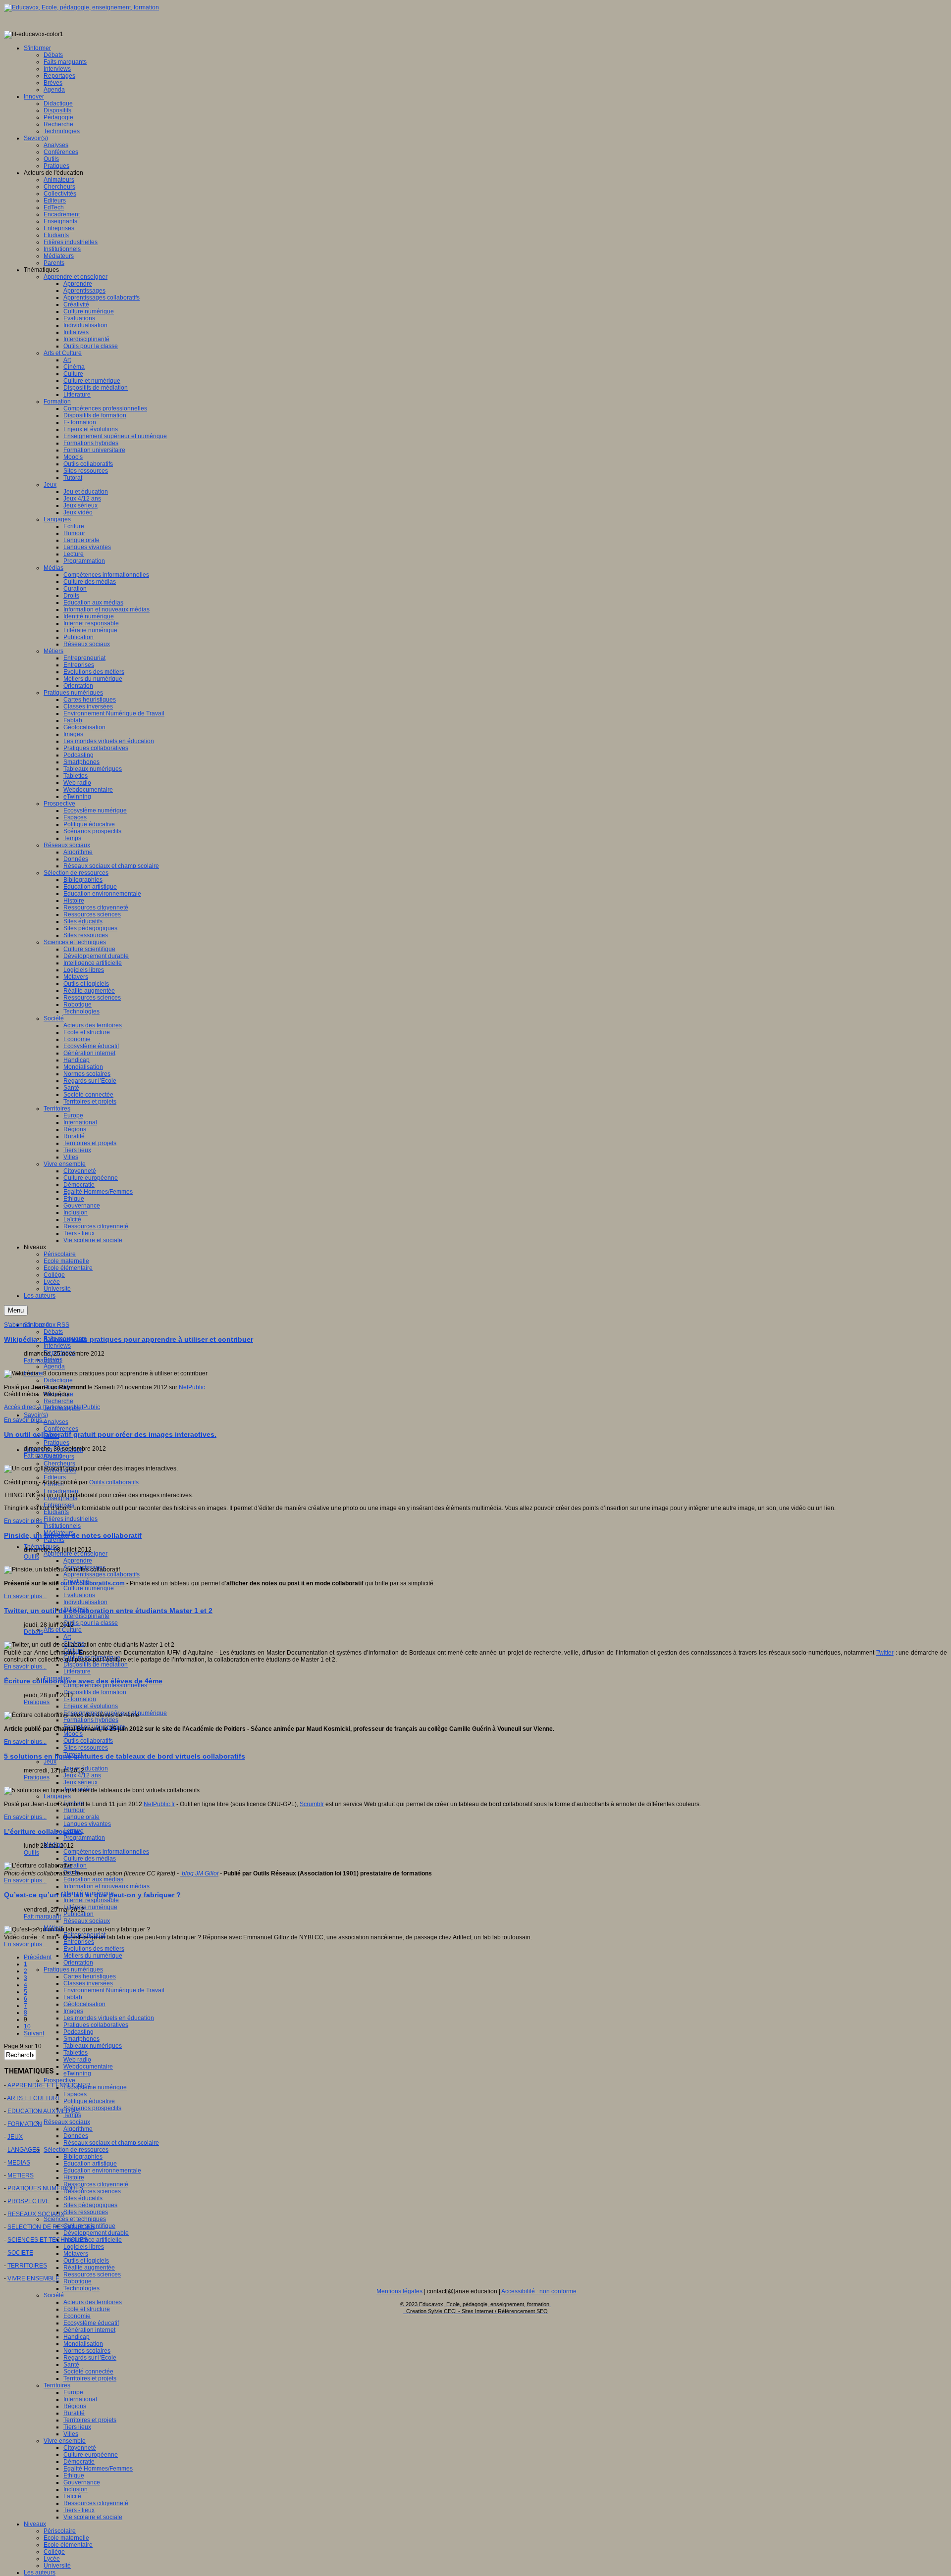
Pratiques (56, 1443)
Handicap (77, 2337)
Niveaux (35, 2524)
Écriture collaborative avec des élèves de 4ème (83, 1681)
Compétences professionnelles (105, 1685)
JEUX (15, 2137)
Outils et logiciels (86, 2261)
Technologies (81, 2288)
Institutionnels (62, 1526)
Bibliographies (83, 2157)
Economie (77, 2316)
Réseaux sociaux (87, 1921)
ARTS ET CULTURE (34, 2098)
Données (76, 2136)
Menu (16, 1310)
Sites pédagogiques (90, 2205)
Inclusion (76, 2489)
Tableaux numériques (93, 2046)
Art (67, 1637)
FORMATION (25, 2124)
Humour (74, 1810)
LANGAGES (24, 2150)
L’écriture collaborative (43, 1831)
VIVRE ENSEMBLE (33, 2278)
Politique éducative (89, 2101)
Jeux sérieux (80, 1782)
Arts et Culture (63, 1630)
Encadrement (62, 1491)
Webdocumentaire (88, 2067)
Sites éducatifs (83, 2198)
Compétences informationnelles (106, 1852)
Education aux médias (93, 1879)
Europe (73, 2392)
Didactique (58, 1380)
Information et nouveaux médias (106, 1886)
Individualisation (85, 1602)
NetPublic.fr (159, 1804)
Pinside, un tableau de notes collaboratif (73, 1535)
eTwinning (77, 2073)
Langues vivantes (87, 1824)
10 (27, 2026)
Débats (53, 1332)
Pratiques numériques (73, 1970)
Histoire (74, 2177)
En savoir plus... (25, 1420)
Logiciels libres (84, 2247)
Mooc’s (73, 1734)
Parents (54, 1540)
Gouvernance (82, 2482)
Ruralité (74, 2413)
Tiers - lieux (79, 2510)
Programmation (84, 1838)
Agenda (54, 1366)
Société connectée (88, 2372)
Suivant (34, 2033)
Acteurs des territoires (93, 2302)
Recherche (58, 1401)
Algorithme (78, 2129)
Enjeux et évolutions (91, 1706)
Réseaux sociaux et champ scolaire (111, 2143)
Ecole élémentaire (68, 2545)
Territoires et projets (90, 2378)
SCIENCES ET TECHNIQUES (48, 2240)
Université (57, 2566)
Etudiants (56, 1512)
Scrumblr (312, 1804)
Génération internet (89, 2330)
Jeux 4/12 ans (82, 1775)
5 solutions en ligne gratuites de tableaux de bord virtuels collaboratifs (125, 1756)
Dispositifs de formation (95, 1692)
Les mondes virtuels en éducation (109, 2018)
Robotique (78, 2281)
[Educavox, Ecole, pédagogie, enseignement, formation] (81, 7)
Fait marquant (42, 1361)
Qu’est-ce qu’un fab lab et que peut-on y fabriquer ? (92, 1895)
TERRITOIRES (27, 2266)
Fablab (73, 1997)
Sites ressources (86, 1748)
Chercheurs (59, 1464)
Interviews (57, 1346)
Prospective (59, 2080)
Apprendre (78, 1561)
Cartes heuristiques (90, 1976)
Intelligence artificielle (93, 2240)
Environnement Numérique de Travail (114, 1990)
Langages (57, 1796)
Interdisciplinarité (86, 1616)
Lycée (52, 2559)
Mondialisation (83, 2344)
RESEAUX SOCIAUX (36, 2214)
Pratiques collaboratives (96, 2025)
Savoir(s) (36, 1415)
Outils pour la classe (91, 1623)
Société (54, 2295)
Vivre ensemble (65, 2441)
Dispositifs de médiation (96, 1665)
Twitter (885, 1653)
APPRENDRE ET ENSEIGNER (49, 2085)
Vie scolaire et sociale (93, 2517)
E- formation (80, 1699)
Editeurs (55, 1477)
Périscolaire (60, 2531)
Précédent (38, 1957)
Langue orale (81, 1817)
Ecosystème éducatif (91, 2323)
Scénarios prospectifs (92, 2108)
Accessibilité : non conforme (539, 2291)
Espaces (75, 2094)
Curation (75, 1866)
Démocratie (79, 2462)
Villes (71, 2434)
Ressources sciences (92, 2191)
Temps (72, 2115)
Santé (71, 2365)
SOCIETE (20, 2253)
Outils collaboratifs (88, 1741)
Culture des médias (90, 1859)
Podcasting (79, 2032)
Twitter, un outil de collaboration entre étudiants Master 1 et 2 (108, 1611)
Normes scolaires (87, 2351)
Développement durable (96, 2233)
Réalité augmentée (89, 2268)
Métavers (76, 2254)
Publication (79, 1914)
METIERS (21, 2175)
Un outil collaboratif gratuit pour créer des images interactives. (110, 1434)
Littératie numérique (90, 1907)
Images (73, 2011)
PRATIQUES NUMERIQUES (45, 2188)
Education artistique (90, 2164)
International (80, 2399)
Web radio (77, 2060)
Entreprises (79, 1942)
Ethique (74, 2475)
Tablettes (76, 2053)
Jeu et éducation (86, 1768)
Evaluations (79, 1595)
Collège (54, 2552)
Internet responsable (91, 1900)
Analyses (56, 1422)
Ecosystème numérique (95, 2087)
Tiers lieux (77, 2427)
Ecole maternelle (66, 2538)
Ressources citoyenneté (96, 2184)
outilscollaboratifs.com (93, 1583)
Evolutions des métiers (94, 1949)
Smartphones (81, 2039)
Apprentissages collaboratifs (102, 1574)
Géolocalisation (84, 2004)
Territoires (57, 2385)
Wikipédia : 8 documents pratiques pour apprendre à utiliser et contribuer (129, 1339)
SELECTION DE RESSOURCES (51, 2227)
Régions (75, 2406)
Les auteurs (40, 2573)
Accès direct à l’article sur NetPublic (52, 1407)
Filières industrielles (71, 1519)
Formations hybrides (91, 1720)
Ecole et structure (87, 2309)
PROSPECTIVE (28, 2201)
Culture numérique (89, 1588)
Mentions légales (399, 2291)
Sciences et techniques (75, 2219)
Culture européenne (91, 2455)
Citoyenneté (80, 2448)
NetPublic (192, 1387)
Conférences (61, 1429)
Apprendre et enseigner (76, 1554)
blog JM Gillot (199, 1873)
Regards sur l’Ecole (90, 2358)
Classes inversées (88, 1983)
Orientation (78, 1963)
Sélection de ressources (76, 2150)
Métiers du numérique (93, 1956)
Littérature (77, 1671)
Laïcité (72, 2496)
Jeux (50, 1762)
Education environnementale (102, 2171)
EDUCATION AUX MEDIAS (44, 2111)
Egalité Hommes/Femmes (98, 2469)
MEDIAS (19, 2163)
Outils (31, 1557)
